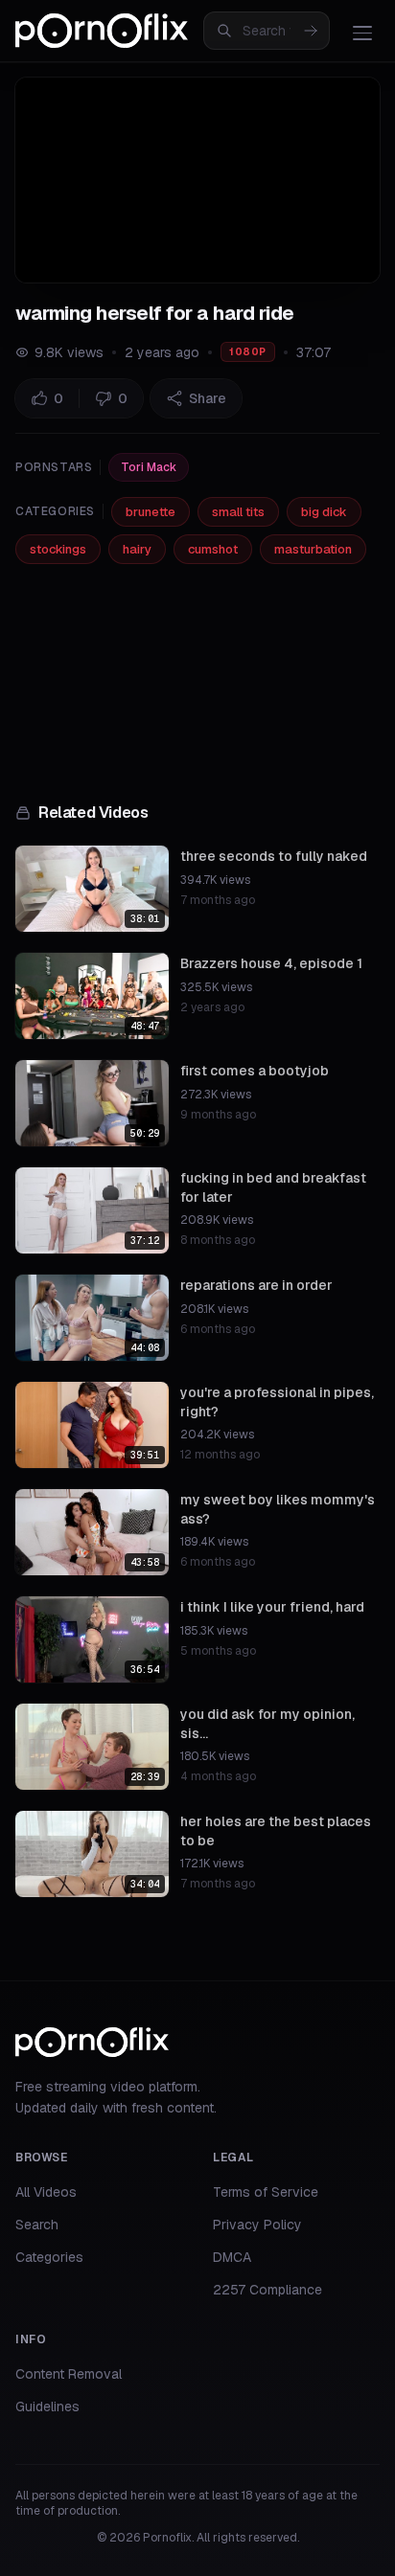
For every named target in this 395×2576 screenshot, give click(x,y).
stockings (58, 549)
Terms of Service (266, 2192)
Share (208, 398)
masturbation (313, 549)
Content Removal (69, 2374)
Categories (49, 2257)
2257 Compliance (267, 2290)
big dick (324, 512)
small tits (238, 512)
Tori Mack (149, 467)
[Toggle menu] (362, 33)
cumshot (213, 549)
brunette (151, 512)
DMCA (232, 2257)
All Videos (46, 2192)
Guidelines (47, 2407)
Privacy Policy (257, 2225)
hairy (137, 549)
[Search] (311, 31)
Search (37, 2225)
